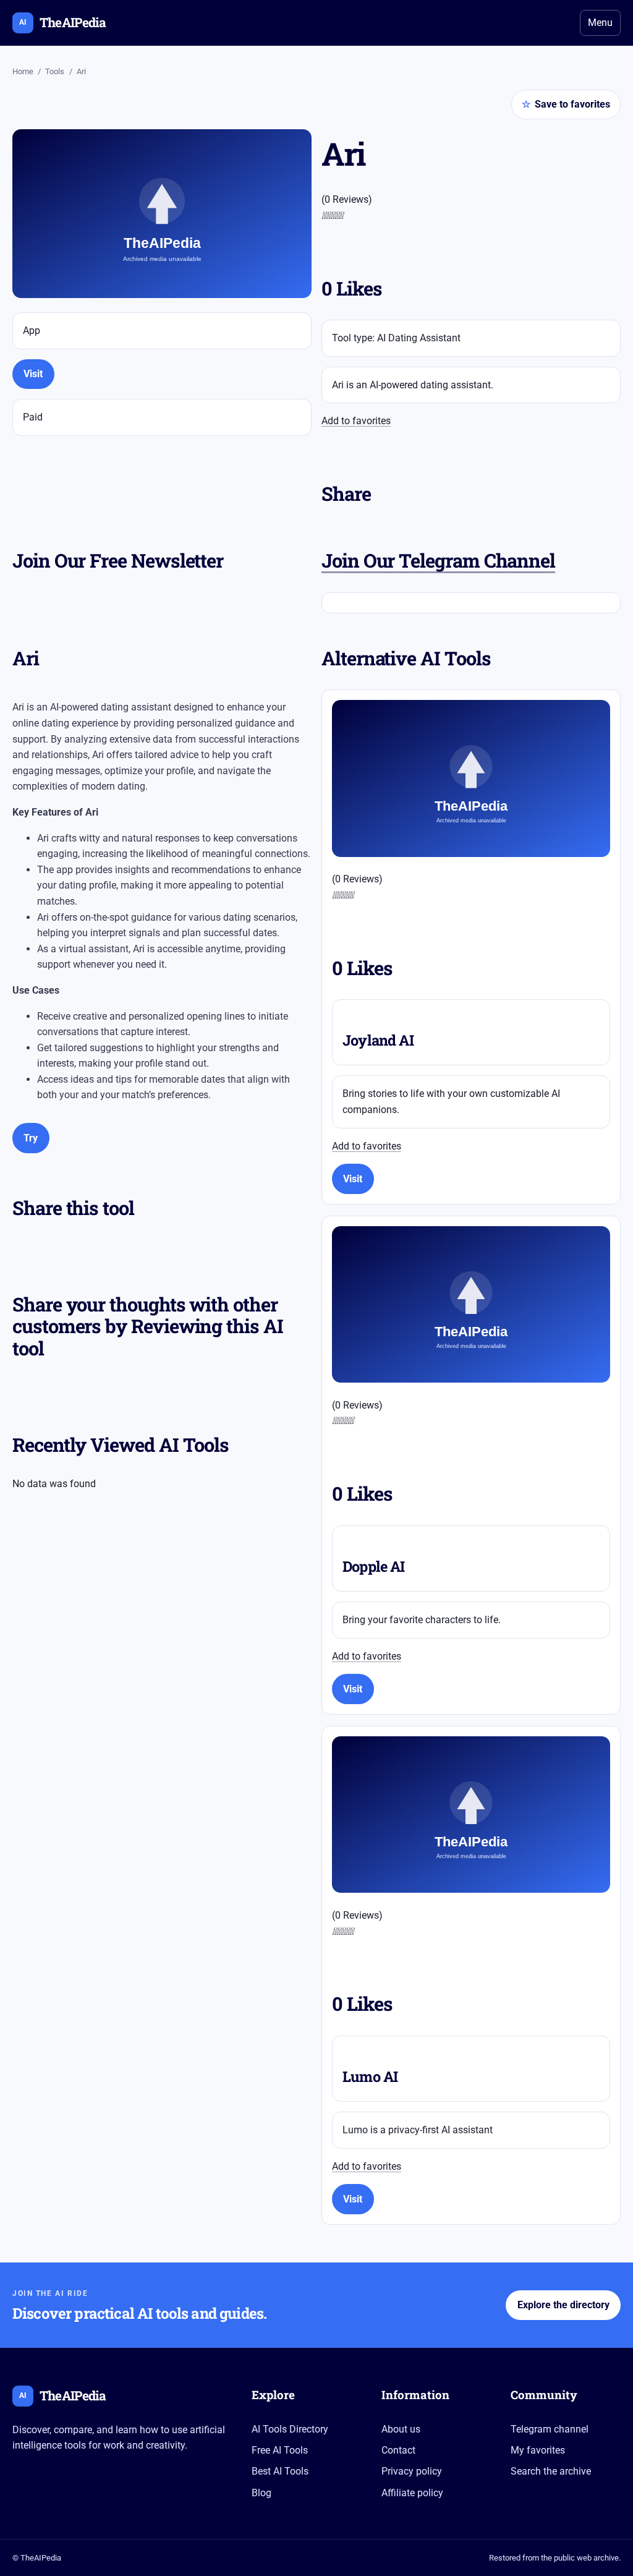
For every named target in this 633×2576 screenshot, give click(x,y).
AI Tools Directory (290, 2429)
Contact (398, 2450)
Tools (55, 71)
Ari (81, 71)
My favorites (538, 2450)
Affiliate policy (412, 2493)
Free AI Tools (280, 2450)
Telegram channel (550, 2429)
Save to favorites (566, 104)
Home (23, 71)
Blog (261, 2493)
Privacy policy (412, 2471)
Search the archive (551, 2471)
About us (401, 2429)
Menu (600, 23)
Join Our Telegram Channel (438, 560)
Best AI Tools (280, 2471)
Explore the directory (563, 2305)
